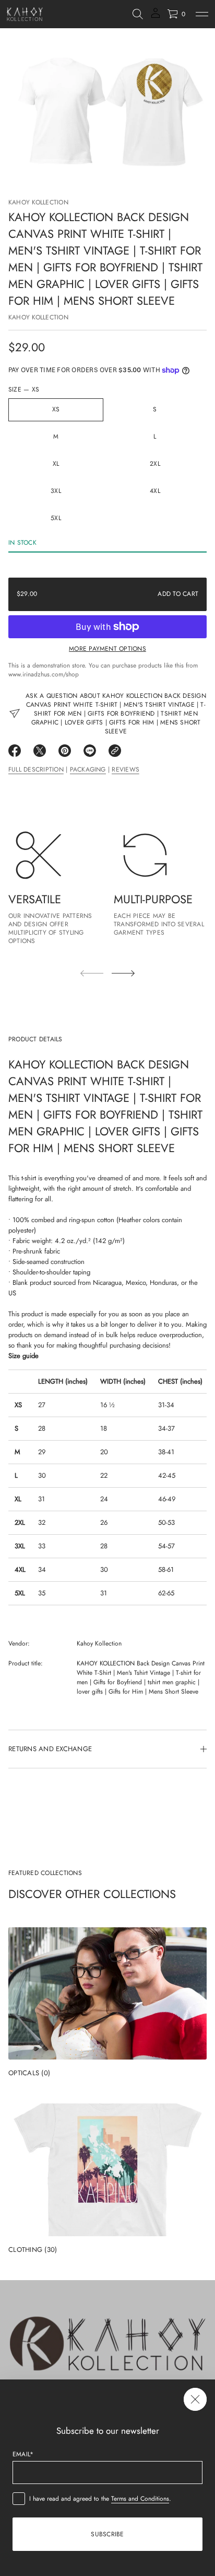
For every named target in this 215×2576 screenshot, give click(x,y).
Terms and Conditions (140, 2499)
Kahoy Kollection (38, 202)
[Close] (195, 2399)
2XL (155, 464)
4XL (155, 491)
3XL (56, 491)
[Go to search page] (138, 14)
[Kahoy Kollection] (25, 14)
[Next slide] (123, 973)
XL (56, 464)
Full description (36, 769)
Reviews (126, 769)
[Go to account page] (156, 16)
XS (56, 409)
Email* (23, 2454)
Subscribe (107, 2534)
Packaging (88, 769)
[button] (138, 14)
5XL (56, 518)
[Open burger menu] (202, 14)
